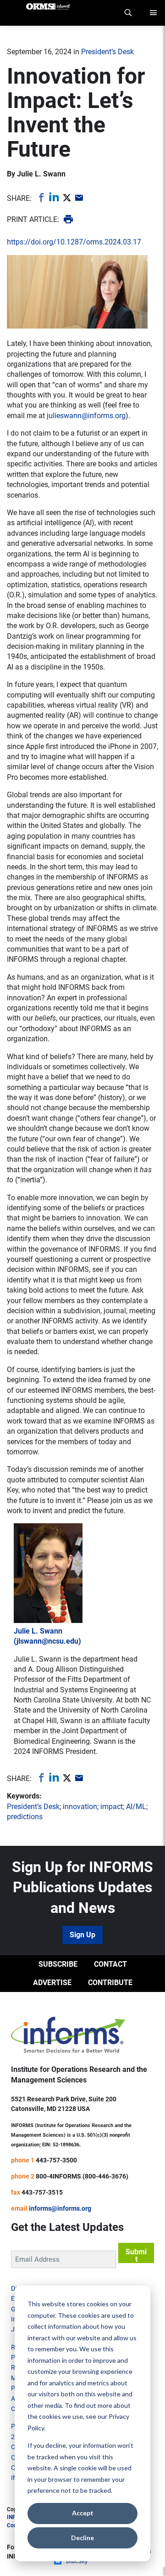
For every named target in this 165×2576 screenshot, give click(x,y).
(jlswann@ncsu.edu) (47, 1641)
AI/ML (136, 1807)
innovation (80, 1807)
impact (112, 1807)
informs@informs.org (60, 2208)
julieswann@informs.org (86, 416)
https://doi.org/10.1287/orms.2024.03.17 (74, 242)
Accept (83, 2513)
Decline (82, 2538)
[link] (40, 197)
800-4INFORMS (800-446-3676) (82, 2176)
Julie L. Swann (41, 174)
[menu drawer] (154, 13)
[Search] (128, 13)
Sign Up (82, 1935)
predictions (25, 1817)
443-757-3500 (56, 2160)
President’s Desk (107, 52)
